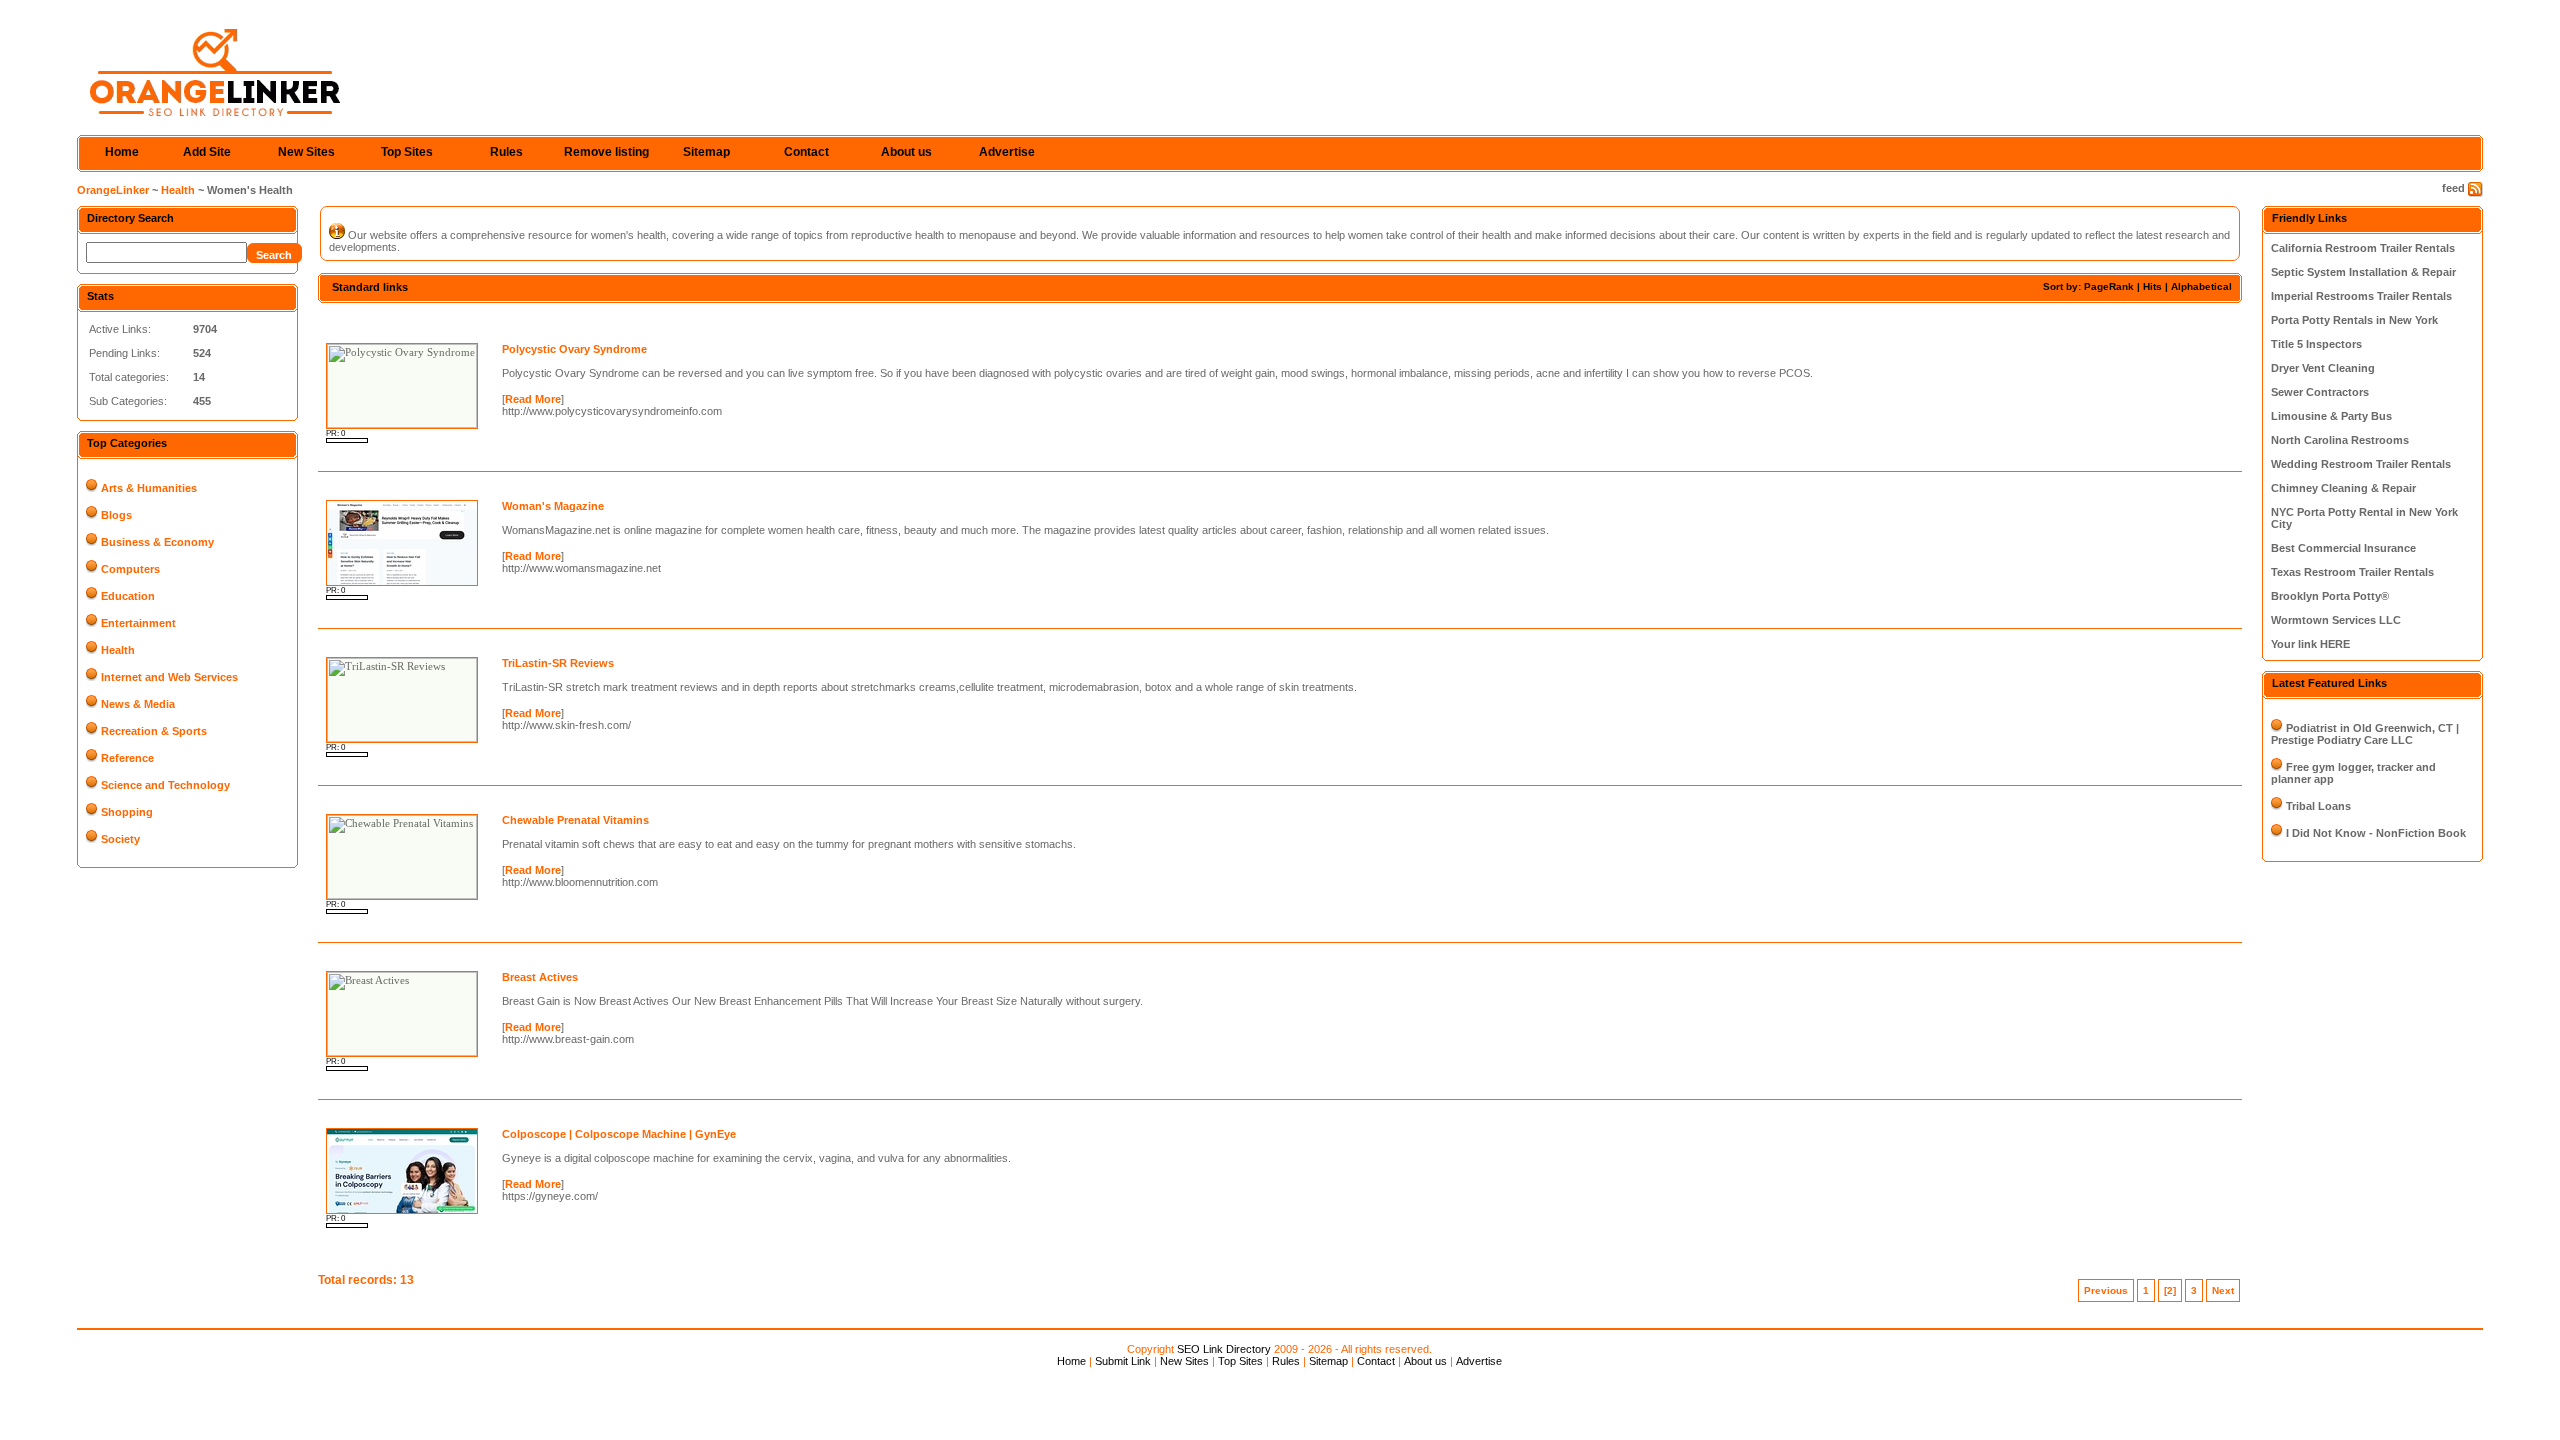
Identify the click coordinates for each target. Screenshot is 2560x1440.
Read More (533, 399)
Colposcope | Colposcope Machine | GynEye (619, 1134)
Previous (2106, 1290)
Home (122, 152)
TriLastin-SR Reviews (558, 663)
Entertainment (138, 623)
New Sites (306, 152)
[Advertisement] (552, 320)
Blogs (116, 515)
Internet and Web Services (169, 677)
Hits (2152, 286)
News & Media (138, 704)
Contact (806, 152)
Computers (130, 569)
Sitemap (706, 152)
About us (906, 152)
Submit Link (1123, 1361)
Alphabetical (2201, 286)
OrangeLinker (113, 190)
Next (2223, 1290)
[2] (2170, 1290)
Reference (127, 758)
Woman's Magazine (553, 506)
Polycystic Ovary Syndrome (574, 349)
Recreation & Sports (154, 731)
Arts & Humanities (149, 488)
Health (178, 190)
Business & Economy (157, 542)
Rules (506, 152)
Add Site (207, 152)
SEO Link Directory (1224, 1349)
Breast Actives (540, 977)
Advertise (1007, 152)
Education (128, 596)
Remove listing (606, 152)
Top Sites (407, 152)
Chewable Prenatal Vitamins (575, 820)
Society (120, 839)
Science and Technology (165, 785)
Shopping (127, 812)
